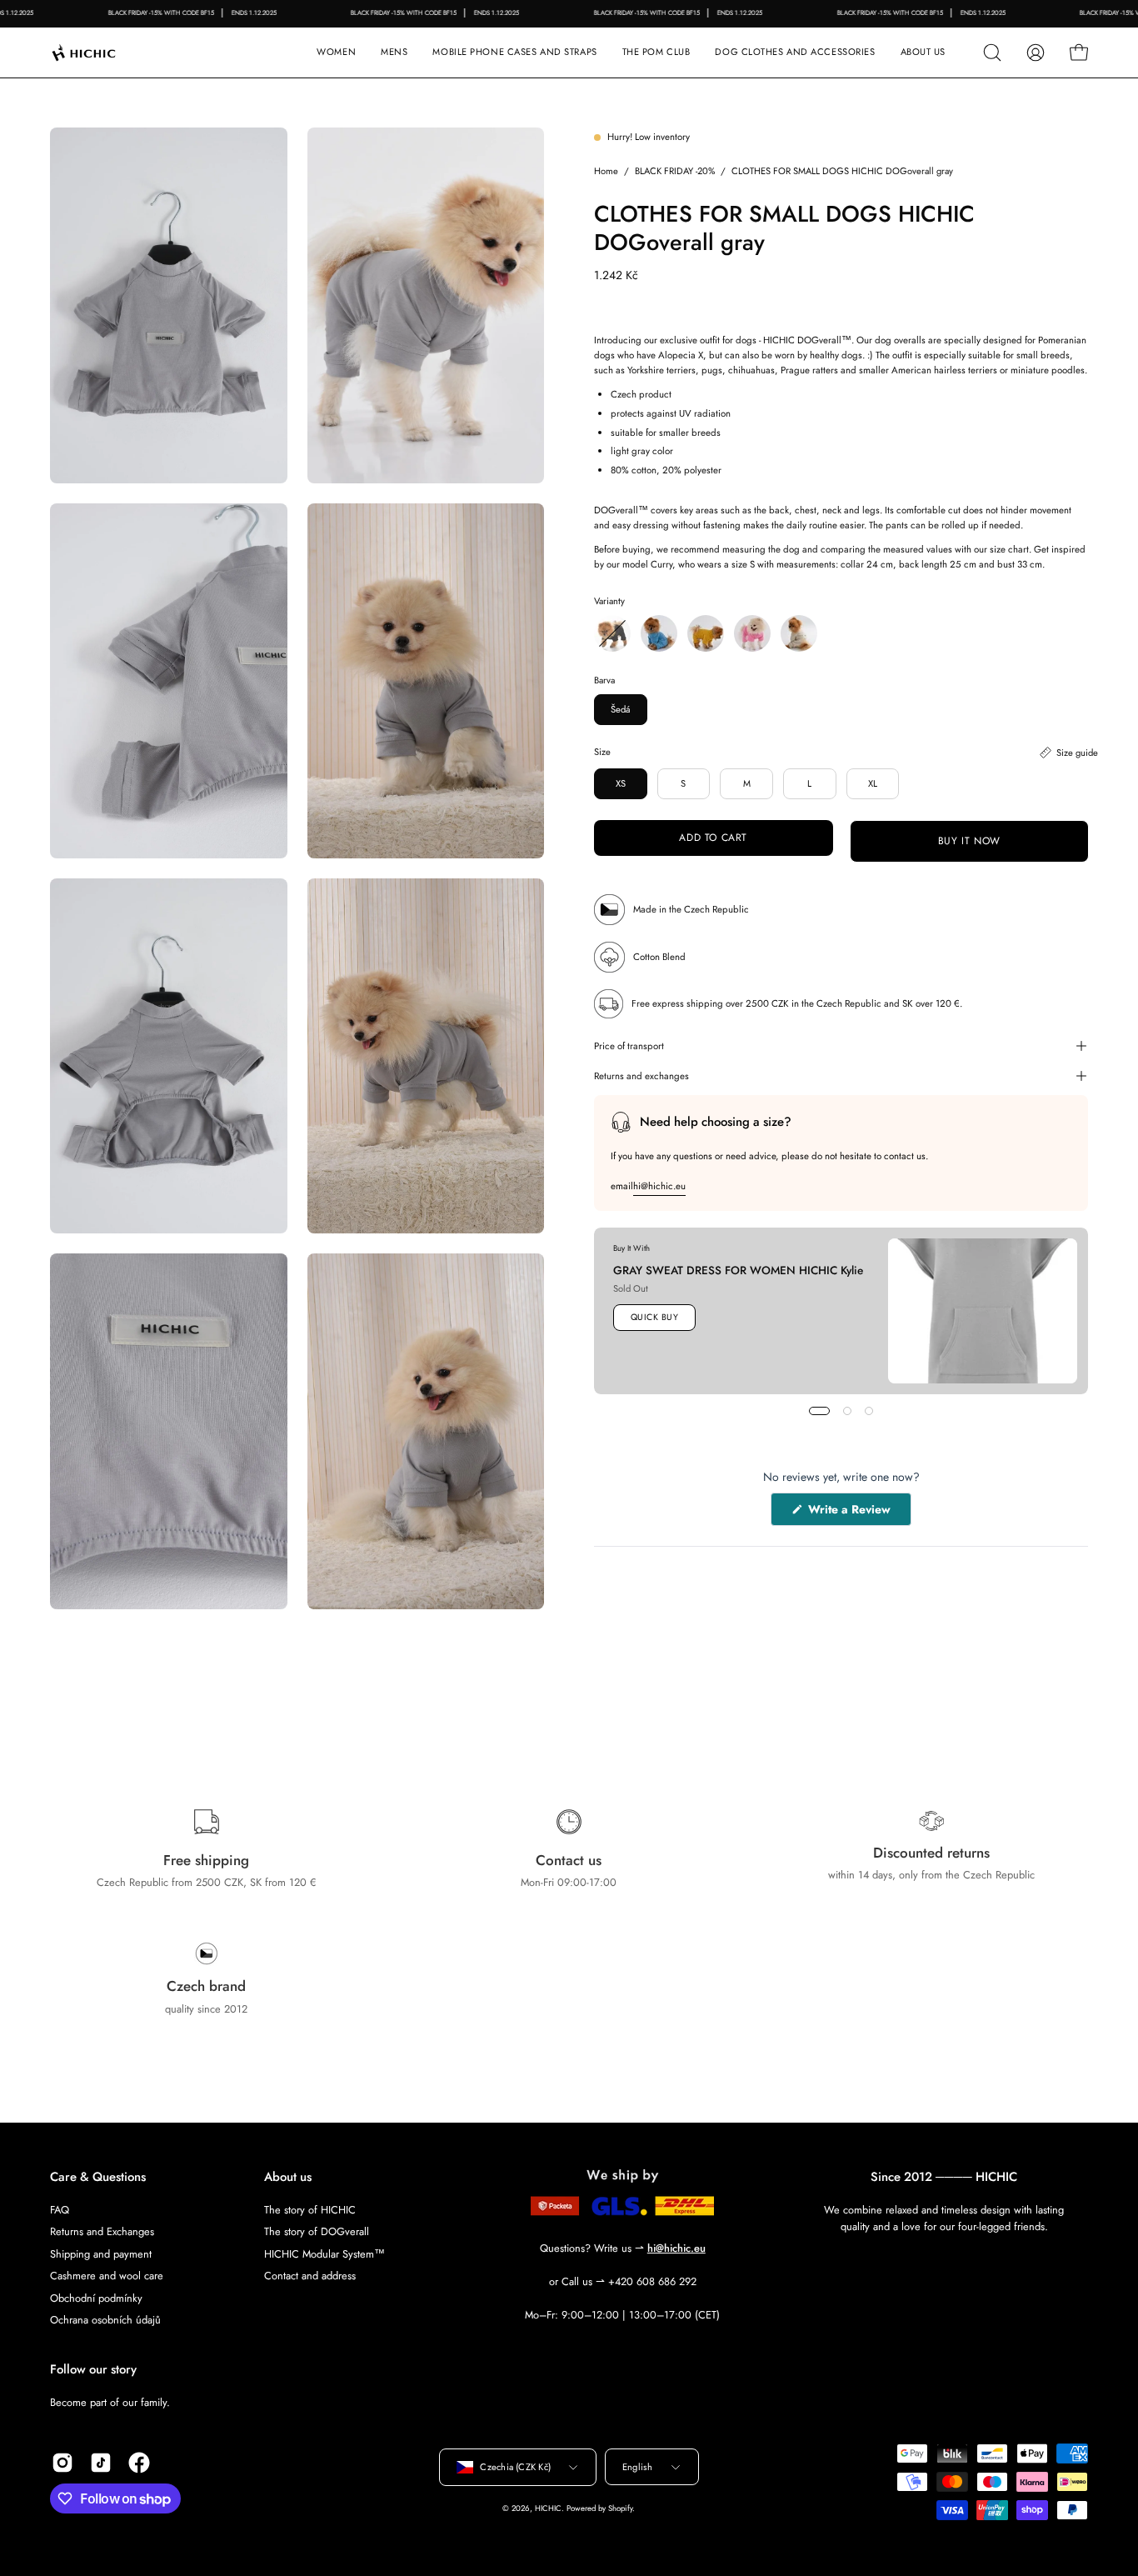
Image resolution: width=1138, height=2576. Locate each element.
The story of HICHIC (310, 2210)
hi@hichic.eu (659, 1186)
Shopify (620, 2508)
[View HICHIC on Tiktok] (101, 2463)
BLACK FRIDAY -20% (675, 171)
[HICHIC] (104, 53)
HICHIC (548, 2508)
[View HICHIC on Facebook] (139, 2463)
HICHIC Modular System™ (324, 2253)
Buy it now (968, 841)
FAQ (60, 2210)
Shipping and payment (101, 2253)
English (638, 2467)
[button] (514, 53)
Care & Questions (98, 2177)
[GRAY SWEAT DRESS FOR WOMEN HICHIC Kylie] (983, 1311)
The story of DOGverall (317, 2231)
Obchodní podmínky (96, 2297)
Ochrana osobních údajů (105, 2320)
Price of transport (629, 1046)
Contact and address (310, 2276)
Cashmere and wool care (107, 2276)
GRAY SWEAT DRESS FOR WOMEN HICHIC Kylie (738, 1270)
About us (288, 2177)
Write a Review (858, 1513)
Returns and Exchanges (102, 2231)
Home (606, 171)
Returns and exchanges (641, 1076)
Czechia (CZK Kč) (515, 2467)
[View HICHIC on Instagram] (62, 2463)
